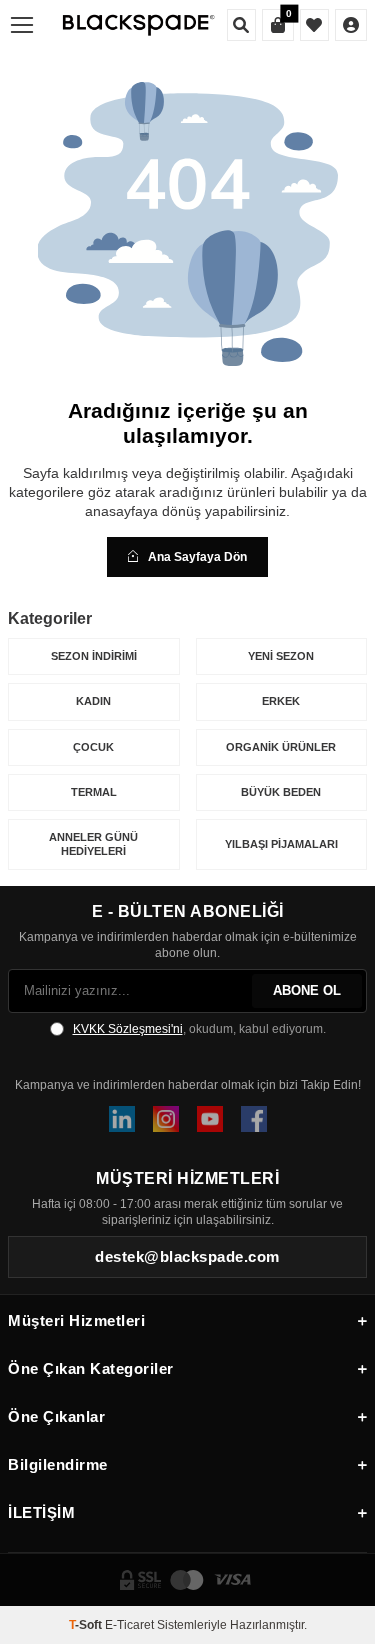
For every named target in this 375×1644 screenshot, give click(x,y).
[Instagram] (166, 1119)
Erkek (281, 701)
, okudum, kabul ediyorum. (199, 1029)
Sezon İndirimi (94, 656)
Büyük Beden (281, 792)
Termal (94, 792)
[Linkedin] (122, 1119)
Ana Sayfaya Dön (197, 557)
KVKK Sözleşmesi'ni (128, 1029)
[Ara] (241, 25)
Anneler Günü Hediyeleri (93, 843)
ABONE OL (307, 990)
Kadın (93, 701)
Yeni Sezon (281, 656)
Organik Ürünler (281, 747)
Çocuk (93, 747)
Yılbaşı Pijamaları (281, 844)
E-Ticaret (129, 1625)
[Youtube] (210, 1119)
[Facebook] (254, 1119)
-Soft (87, 1625)
